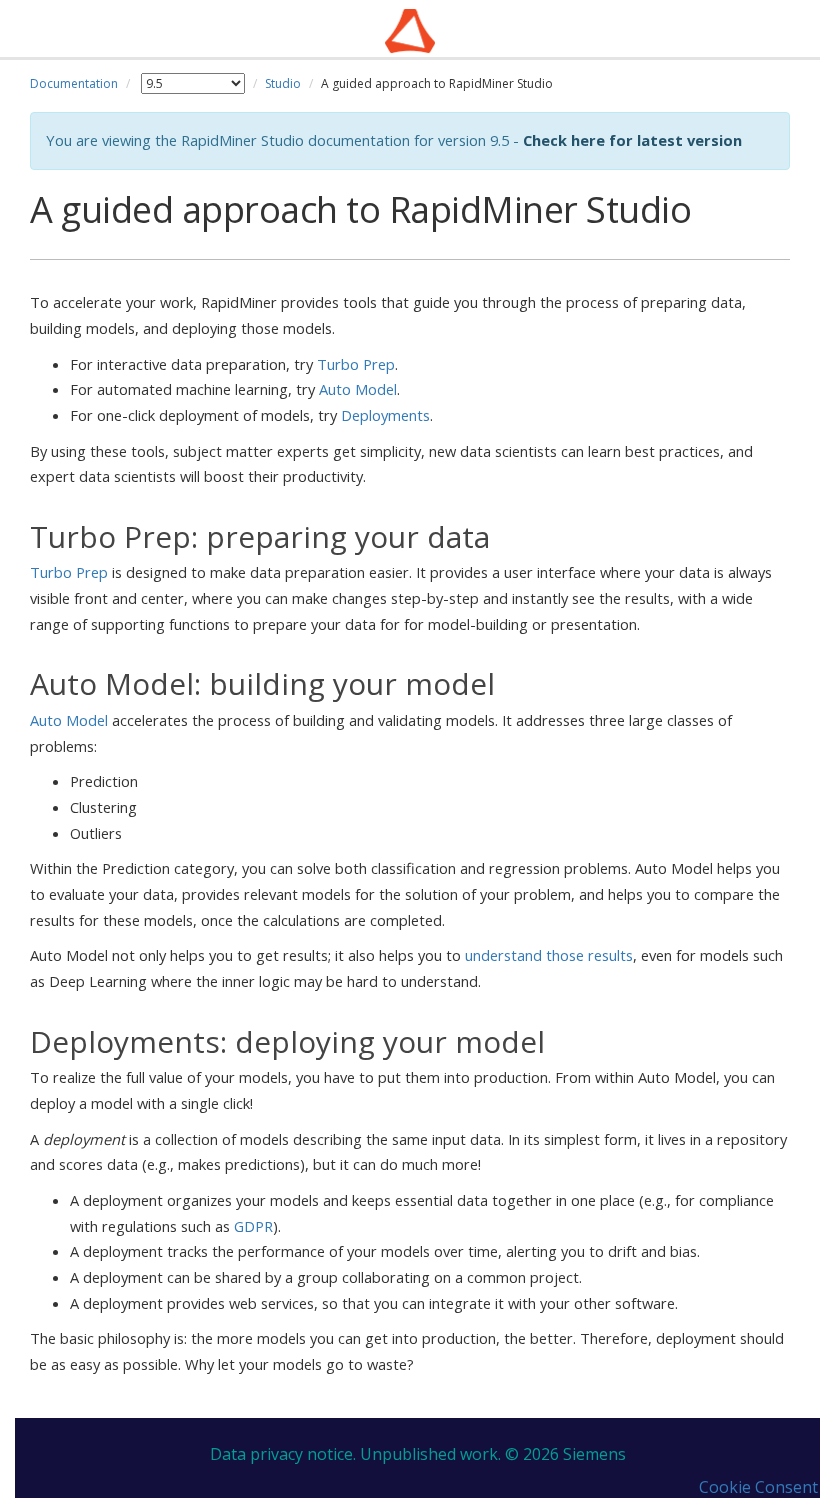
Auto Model (358, 389)
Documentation (74, 83)
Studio (283, 83)
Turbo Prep (356, 364)
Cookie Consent (758, 1487)
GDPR (253, 1226)
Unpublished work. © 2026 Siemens (493, 1454)
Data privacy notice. (283, 1454)
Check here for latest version (632, 140)
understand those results (549, 955)
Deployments (385, 415)
